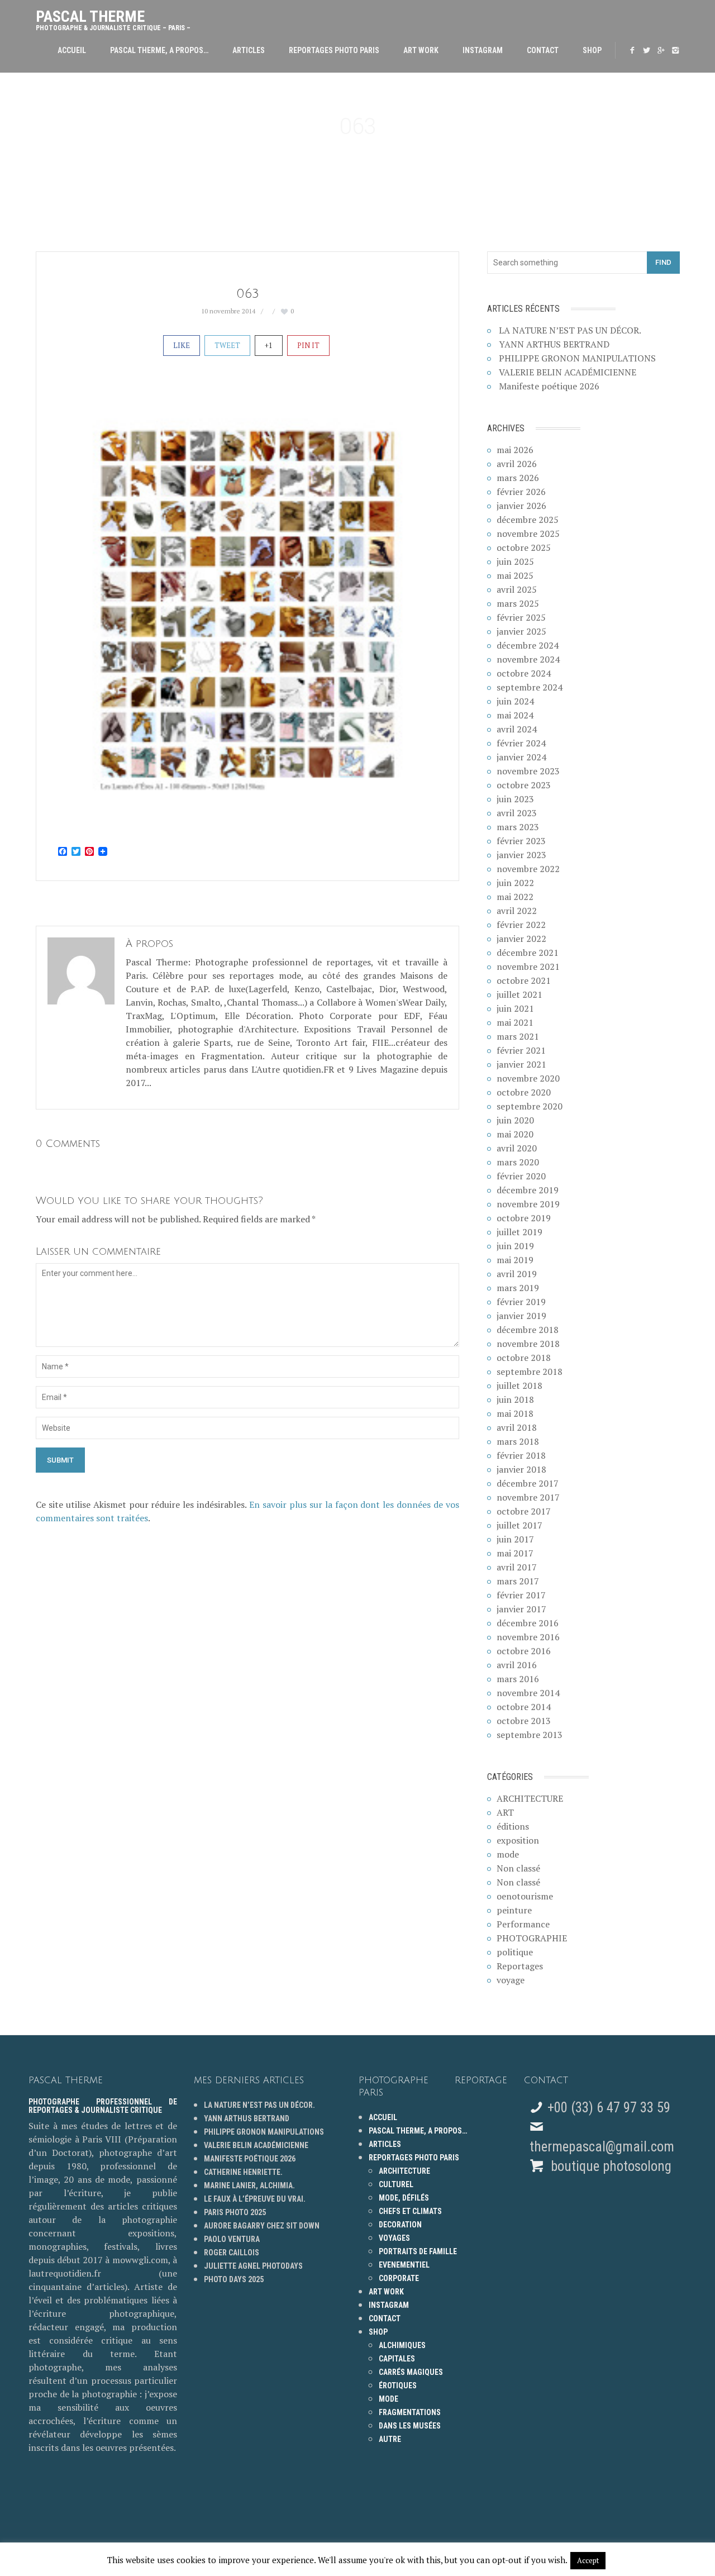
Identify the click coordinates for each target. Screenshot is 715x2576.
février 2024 (521, 743)
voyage (511, 1980)
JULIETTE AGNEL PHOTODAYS (253, 2266)
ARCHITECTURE (530, 1798)
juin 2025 (515, 561)
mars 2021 (518, 1036)
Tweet (227, 345)
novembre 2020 (528, 1078)
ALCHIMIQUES (402, 2345)
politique (515, 1952)
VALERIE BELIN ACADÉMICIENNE (568, 372)
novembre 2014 (528, 1693)
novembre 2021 (528, 966)
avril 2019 (517, 1274)
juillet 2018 (519, 1385)
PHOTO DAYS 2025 (234, 2279)
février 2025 (521, 617)
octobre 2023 (524, 785)
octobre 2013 (524, 1721)
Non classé (518, 1868)
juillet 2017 (519, 1525)
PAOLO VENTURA (232, 2239)
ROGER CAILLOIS (232, 2253)
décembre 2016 (528, 1623)
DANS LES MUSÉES (410, 2426)
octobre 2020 (524, 1092)
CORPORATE (399, 2278)
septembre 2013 (530, 1735)
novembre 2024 (528, 659)
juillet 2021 (519, 994)
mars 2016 (518, 1679)
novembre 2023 (528, 771)
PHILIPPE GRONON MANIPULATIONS (577, 358)
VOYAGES (394, 2238)
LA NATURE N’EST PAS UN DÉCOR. (570, 330)
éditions (513, 1826)
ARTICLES (249, 50)
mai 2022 (515, 897)
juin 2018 (515, 1399)
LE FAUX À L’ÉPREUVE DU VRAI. (255, 2199)
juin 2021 (515, 1008)
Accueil (72, 50)
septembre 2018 (530, 1372)
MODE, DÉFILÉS (404, 2198)
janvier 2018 (521, 1469)
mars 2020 (518, 1162)
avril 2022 (517, 911)
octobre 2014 (524, 1707)
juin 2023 (515, 799)
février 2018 (521, 1455)
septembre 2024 (530, 687)
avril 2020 (517, 1148)
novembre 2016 (528, 1637)
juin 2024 (515, 701)
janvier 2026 (521, 506)
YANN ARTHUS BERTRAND (554, 344)
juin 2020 (515, 1120)
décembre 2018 (528, 1330)
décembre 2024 (528, 645)
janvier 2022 (521, 939)
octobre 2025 (524, 547)
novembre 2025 (528, 534)
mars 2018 (518, 1441)
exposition (518, 1840)
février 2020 (521, 1176)
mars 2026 (518, 478)
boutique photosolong (609, 2166)
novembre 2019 (528, 1204)
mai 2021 (515, 1022)
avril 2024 (517, 729)
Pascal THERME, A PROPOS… (159, 50)
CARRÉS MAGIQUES (411, 2372)
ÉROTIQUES (398, 2385)
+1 (269, 345)
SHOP (592, 50)
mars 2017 (518, 1581)
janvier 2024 (521, 757)
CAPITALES (397, 2359)
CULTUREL (396, 2184)
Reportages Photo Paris (334, 50)
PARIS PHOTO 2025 (235, 2212)
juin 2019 (515, 1246)
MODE (389, 2399)
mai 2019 (515, 1260)
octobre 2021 (524, 980)
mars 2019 (518, 1288)
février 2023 (521, 841)
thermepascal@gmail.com (602, 2147)
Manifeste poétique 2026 (549, 386)
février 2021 (521, 1050)
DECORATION (400, 2225)
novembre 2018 (528, 1344)
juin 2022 (515, 883)
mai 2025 (515, 575)
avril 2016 (517, 1665)
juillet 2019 (519, 1232)
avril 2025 (517, 589)
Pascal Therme (113, 18)
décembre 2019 (528, 1190)
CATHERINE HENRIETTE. (243, 2172)
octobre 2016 (524, 1651)
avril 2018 (517, 1427)
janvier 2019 (521, 1316)
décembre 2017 (528, 1483)
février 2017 (521, 1595)
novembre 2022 (528, 869)
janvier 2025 (521, 631)
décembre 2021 (528, 953)
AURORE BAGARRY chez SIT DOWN (262, 2226)
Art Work (421, 50)
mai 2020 (515, 1134)
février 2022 (521, 925)
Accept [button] (588, 2560)
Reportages (520, 1966)
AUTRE (390, 2439)
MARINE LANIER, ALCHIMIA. (249, 2185)
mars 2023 (518, 827)
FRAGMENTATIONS (410, 2412)
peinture (514, 1910)
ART (505, 1812)
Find (663, 262)
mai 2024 (515, 715)
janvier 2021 (521, 1064)
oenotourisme (525, 1896)
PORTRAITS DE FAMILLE (418, 2251)
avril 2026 (517, 464)
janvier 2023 (521, 855)
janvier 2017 (521, 1609)
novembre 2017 (528, 1497)
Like (182, 345)
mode (508, 1854)
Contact (543, 50)
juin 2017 (515, 1539)
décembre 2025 (528, 520)
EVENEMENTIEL (404, 2265)
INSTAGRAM (483, 50)
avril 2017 (517, 1567)
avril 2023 (517, 813)
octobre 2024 (524, 673)
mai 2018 (515, 1413)
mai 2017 (515, 1553)
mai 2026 (515, 450)
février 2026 (521, 492)
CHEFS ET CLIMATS (410, 2211)
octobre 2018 (524, 1358)
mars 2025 (518, 603)
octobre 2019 (524, 1218)
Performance (523, 1924)
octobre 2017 (524, 1511)
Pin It (308, 345)
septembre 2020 (530, 1106)
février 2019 (521, 1302)
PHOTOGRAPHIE (532, 1938)
